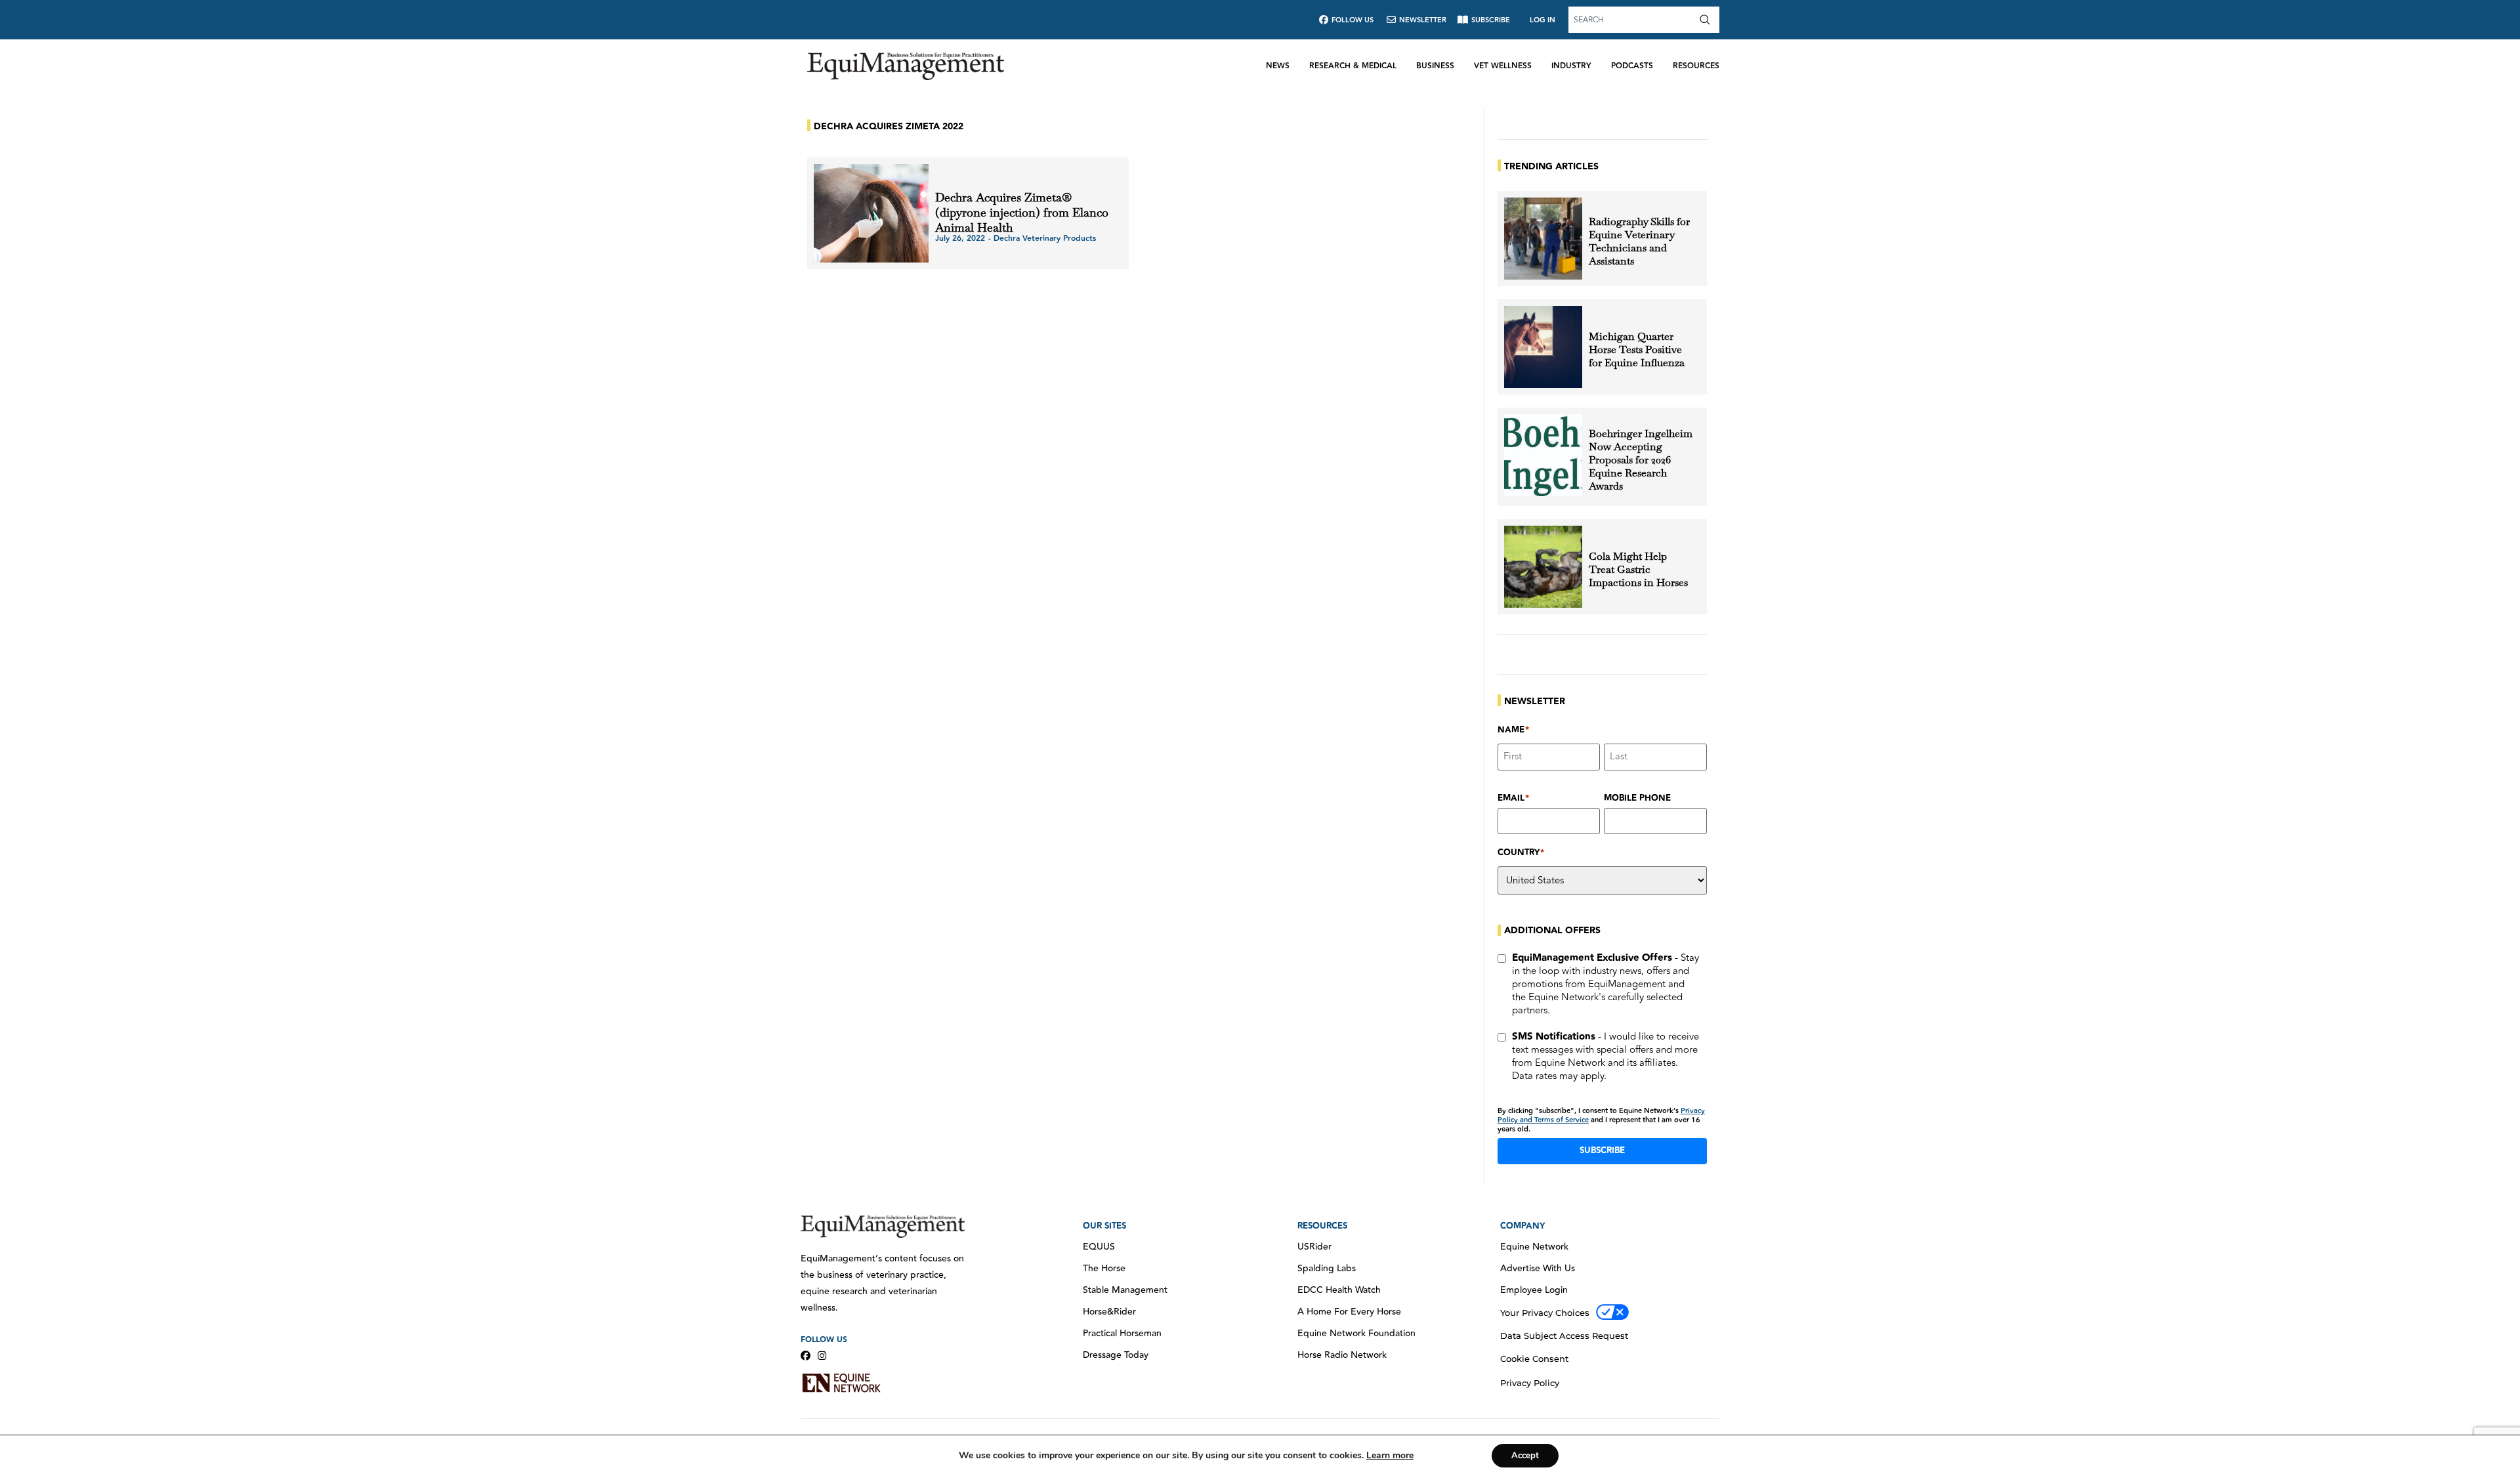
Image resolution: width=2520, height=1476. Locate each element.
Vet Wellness (1503, 66)
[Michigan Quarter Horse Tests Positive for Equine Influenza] (1543, 347)
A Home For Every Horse (1349, 1312)
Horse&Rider (1109, 1312)
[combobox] (1632, 20)
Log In (1543, 20)
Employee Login (1534, 1290)
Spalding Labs (1327, 1269)
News (1278, 66)
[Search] (1708, 20)
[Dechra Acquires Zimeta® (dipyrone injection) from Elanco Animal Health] (871, 213)
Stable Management (1125, 1290)
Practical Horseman (1122, 1334)
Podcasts (1632, 66)
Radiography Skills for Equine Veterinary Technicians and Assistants (1639, 242)
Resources (1696, 66)
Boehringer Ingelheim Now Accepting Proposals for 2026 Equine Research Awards (1641, 460)
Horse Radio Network (1342, 1355)
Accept (1525, 1456)
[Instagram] (822, 1356)
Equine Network (1534, 1247)
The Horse (1104, 1269)
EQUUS (1099, 1247)
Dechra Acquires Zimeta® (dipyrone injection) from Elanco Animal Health (1022, 212)
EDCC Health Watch (1339, 1290)
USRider (1314, 1247)
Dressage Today (1116, 1355)
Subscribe (1602, 1150)
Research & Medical (1353, 66)
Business (1435, 66)
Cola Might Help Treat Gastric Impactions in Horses (1638, 570)
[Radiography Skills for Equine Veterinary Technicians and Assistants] (1543, 239)
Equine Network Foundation (1356, 1334)
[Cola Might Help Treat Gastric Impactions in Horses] (1543, 567)
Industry (1571, 66)
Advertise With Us (1538, 1269)
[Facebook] (806, 1356)
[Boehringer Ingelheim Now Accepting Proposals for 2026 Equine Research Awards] (1543, 455)
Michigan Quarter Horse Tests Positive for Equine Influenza (1637, 350)
